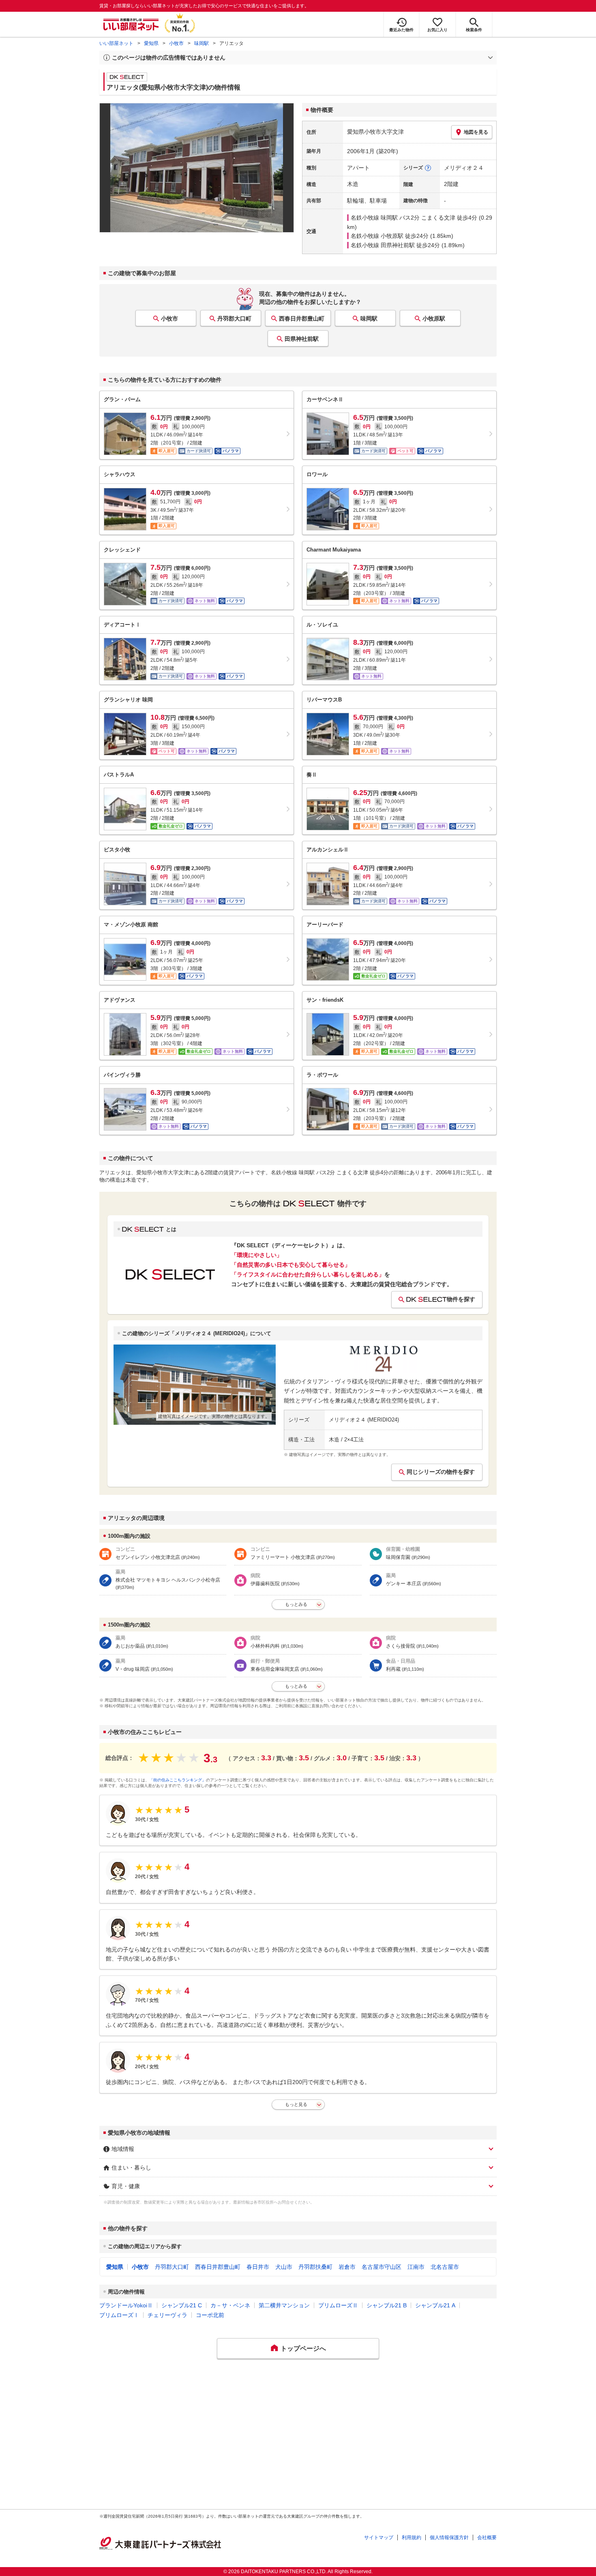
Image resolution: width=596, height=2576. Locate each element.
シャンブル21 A (435, 2305)
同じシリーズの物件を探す (441, 1472)
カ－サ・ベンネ (230, 2305)
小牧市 (176, 43)
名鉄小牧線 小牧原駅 (377, 236)
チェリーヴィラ (167, 2315)
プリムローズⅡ (338, 2305)
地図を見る (476, 132)
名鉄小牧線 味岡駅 (374, 218)
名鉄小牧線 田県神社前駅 (383, 245)
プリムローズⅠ (119, 2315)
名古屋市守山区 (382, 2267)
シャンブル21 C (182, 2305)
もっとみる (296, 1604)
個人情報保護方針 (449, 2538)
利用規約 (412, 2538)
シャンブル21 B (387, 2305)
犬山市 (284, 2267)
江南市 (416, 2267)
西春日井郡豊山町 (302, 319)
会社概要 (487, 2538)
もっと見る (296, 2104)
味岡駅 (202, 43)
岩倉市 (347, 2267)
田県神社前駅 (302, 339)
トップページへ (303, 2348)
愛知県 (151, 43)
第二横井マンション (284, 2305)
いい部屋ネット (116, 43)
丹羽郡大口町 (234, 319)
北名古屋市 (445, 2267)
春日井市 (258, 2267)
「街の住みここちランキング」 (178, 1780)
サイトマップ (379, 2538)
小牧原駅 (434, 319)
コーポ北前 (210, 2315)
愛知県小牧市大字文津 (375, 132)
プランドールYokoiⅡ (126, 2305)
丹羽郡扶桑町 (315, 2267)
